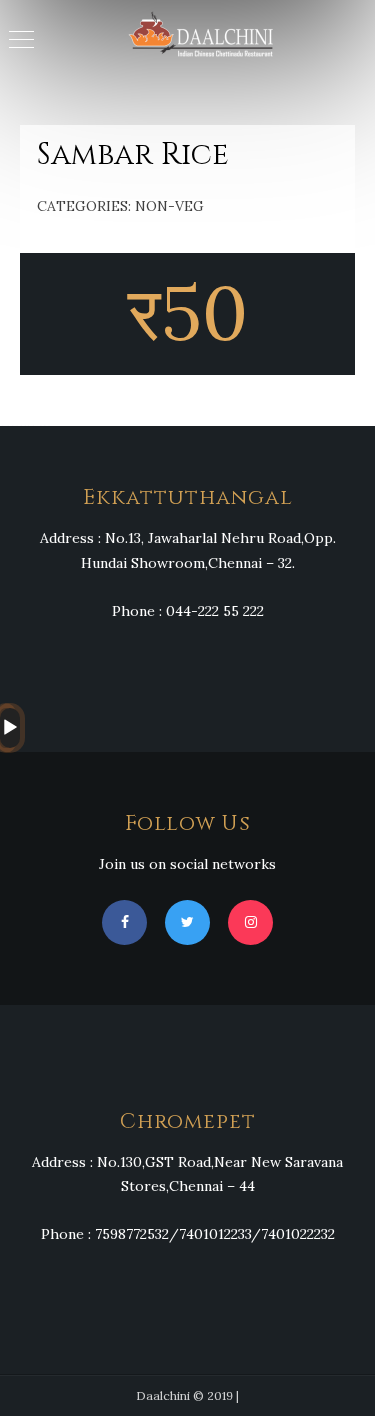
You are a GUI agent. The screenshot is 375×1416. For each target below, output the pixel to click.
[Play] (10, 728)
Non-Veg (169, 206)
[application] (5, 728)
